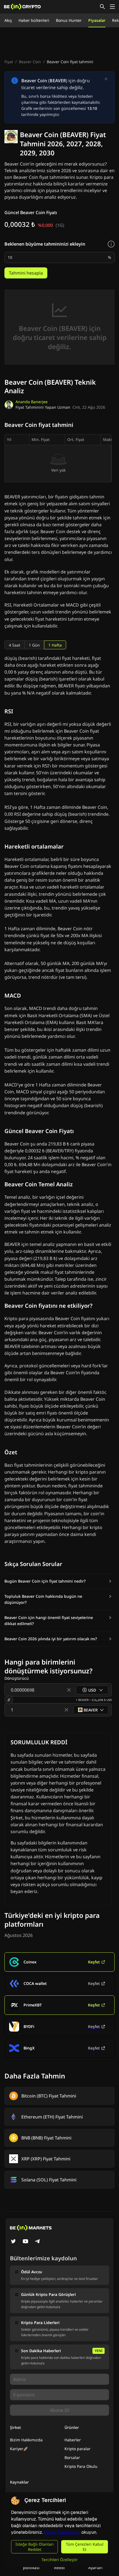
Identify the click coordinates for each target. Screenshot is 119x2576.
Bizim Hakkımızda (26, 2440)
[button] (58, 1581)
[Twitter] (13, 2242)
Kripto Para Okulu (81, 2466)
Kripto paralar (77, 2449)
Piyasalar (97, 20)
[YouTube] (25, 2242)
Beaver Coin (30, 62)
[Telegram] (38, 2242)
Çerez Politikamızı (62, 2532)
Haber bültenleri (34, 20)
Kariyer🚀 (19, 2449)
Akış (8, 20)
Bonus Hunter (69, 20)
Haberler (73, 2440)
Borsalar (72, 2457)
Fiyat (9, 62)
